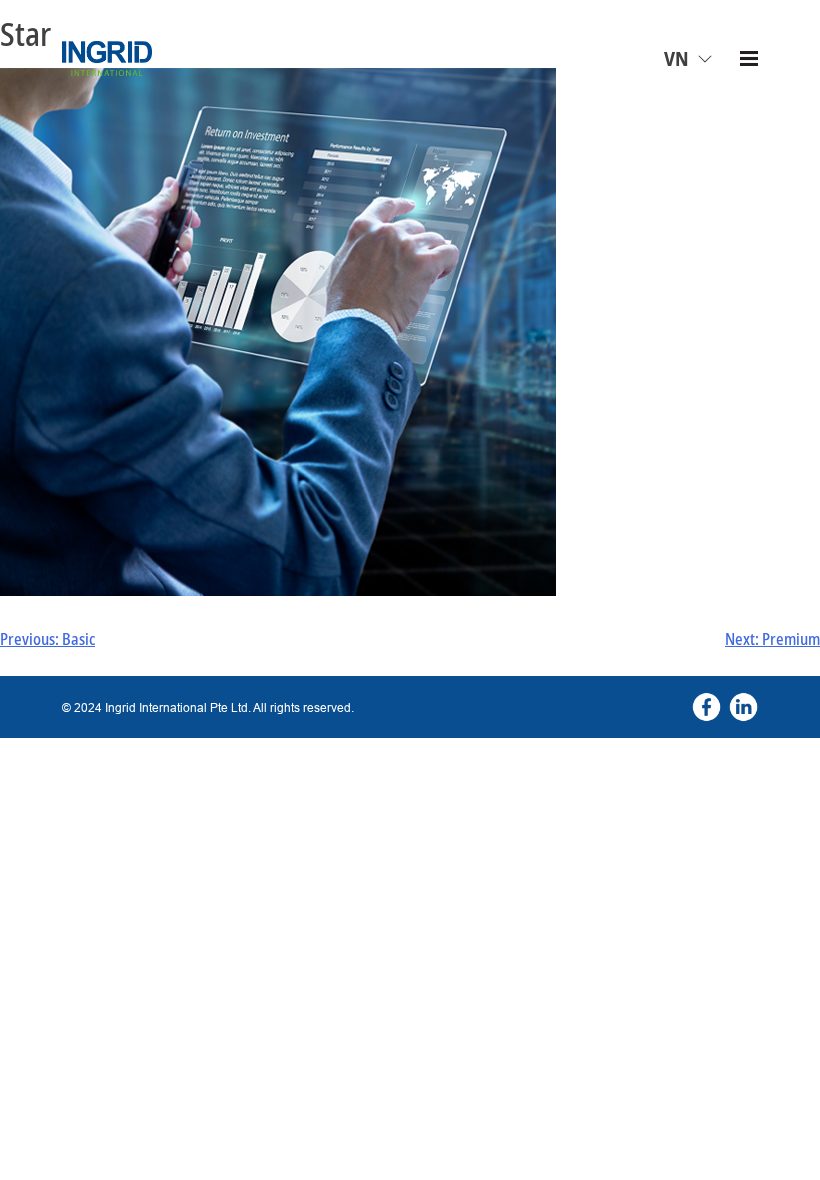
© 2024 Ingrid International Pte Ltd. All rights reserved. (208, 707)
